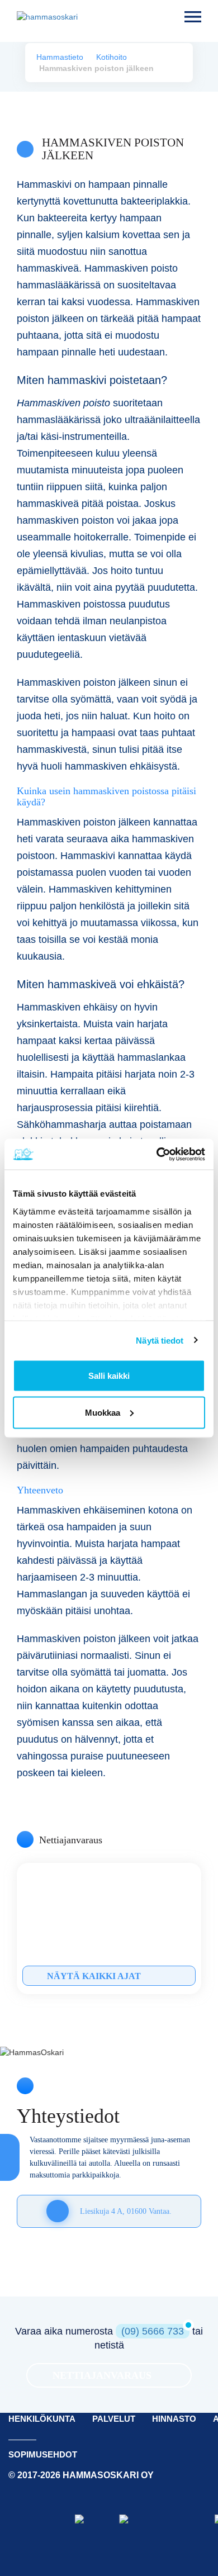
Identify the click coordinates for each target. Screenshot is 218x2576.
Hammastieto (60, 57)
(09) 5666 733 (153, 2331)
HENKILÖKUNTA (42, 2419)
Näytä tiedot (160, 1340)
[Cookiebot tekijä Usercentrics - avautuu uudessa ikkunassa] (157, 1154)
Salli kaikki (109, 1376)
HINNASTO (174, 2419)
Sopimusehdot (43, 2454)
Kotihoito (112, 57)
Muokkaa (103, 1412)
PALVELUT (114, 2419)
